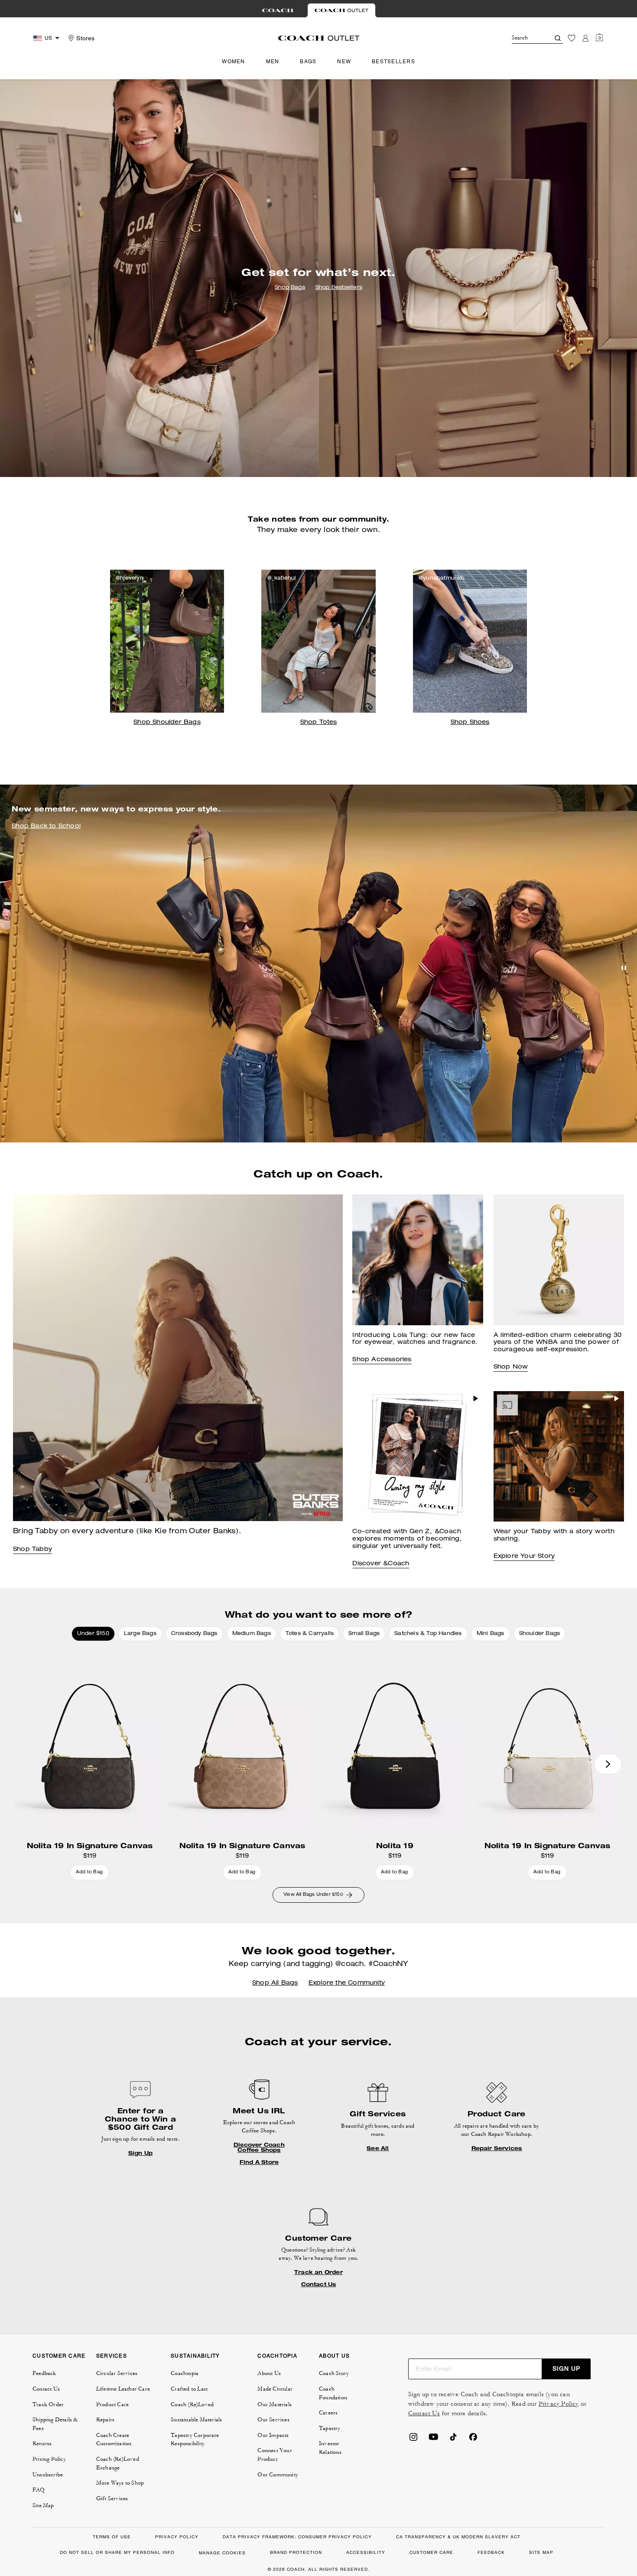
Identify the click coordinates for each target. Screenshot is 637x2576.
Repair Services (497, 2148)
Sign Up (140, 2153)
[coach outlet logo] (319, 38)
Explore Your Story (524, 1557)
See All (378, 2148)
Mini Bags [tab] (491, 1634)
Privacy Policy (559, 2404)
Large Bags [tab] (140, 1634)
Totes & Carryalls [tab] (310, 1634)
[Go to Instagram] (413, 2440)
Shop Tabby (32, 1550)
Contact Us (319, 2284)
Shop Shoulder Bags (167, 723)
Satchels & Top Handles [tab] (428, 1634)
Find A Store (259, 2162)
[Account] (585, 38)
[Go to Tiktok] (453, 2440)
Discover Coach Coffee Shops (259, 2148)
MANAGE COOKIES (222, 2553)
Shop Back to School (46, 827)
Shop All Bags (275, 1983)
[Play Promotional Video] (476, 1398)
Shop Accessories (382, 1360)
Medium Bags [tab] (252, 1634)
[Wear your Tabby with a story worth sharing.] (559, 1456)
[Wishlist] (572, 38)
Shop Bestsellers (339, 288)
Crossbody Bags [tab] (194, 1634)
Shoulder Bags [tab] (540, 1634)
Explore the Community (347, 1983)
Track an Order (318, 2272)
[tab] (278, 10)
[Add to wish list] (156, 1657)
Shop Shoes (470, 723)
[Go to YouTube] (433, 2440)
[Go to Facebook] (473, 2440)
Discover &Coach (381, 1564)
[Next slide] (608, 1764)
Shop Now (511, 1367)
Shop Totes (319, 723)
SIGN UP (566, 2368)
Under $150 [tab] (93, 1634)
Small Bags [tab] (364, 1634)
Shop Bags (290, 288)
